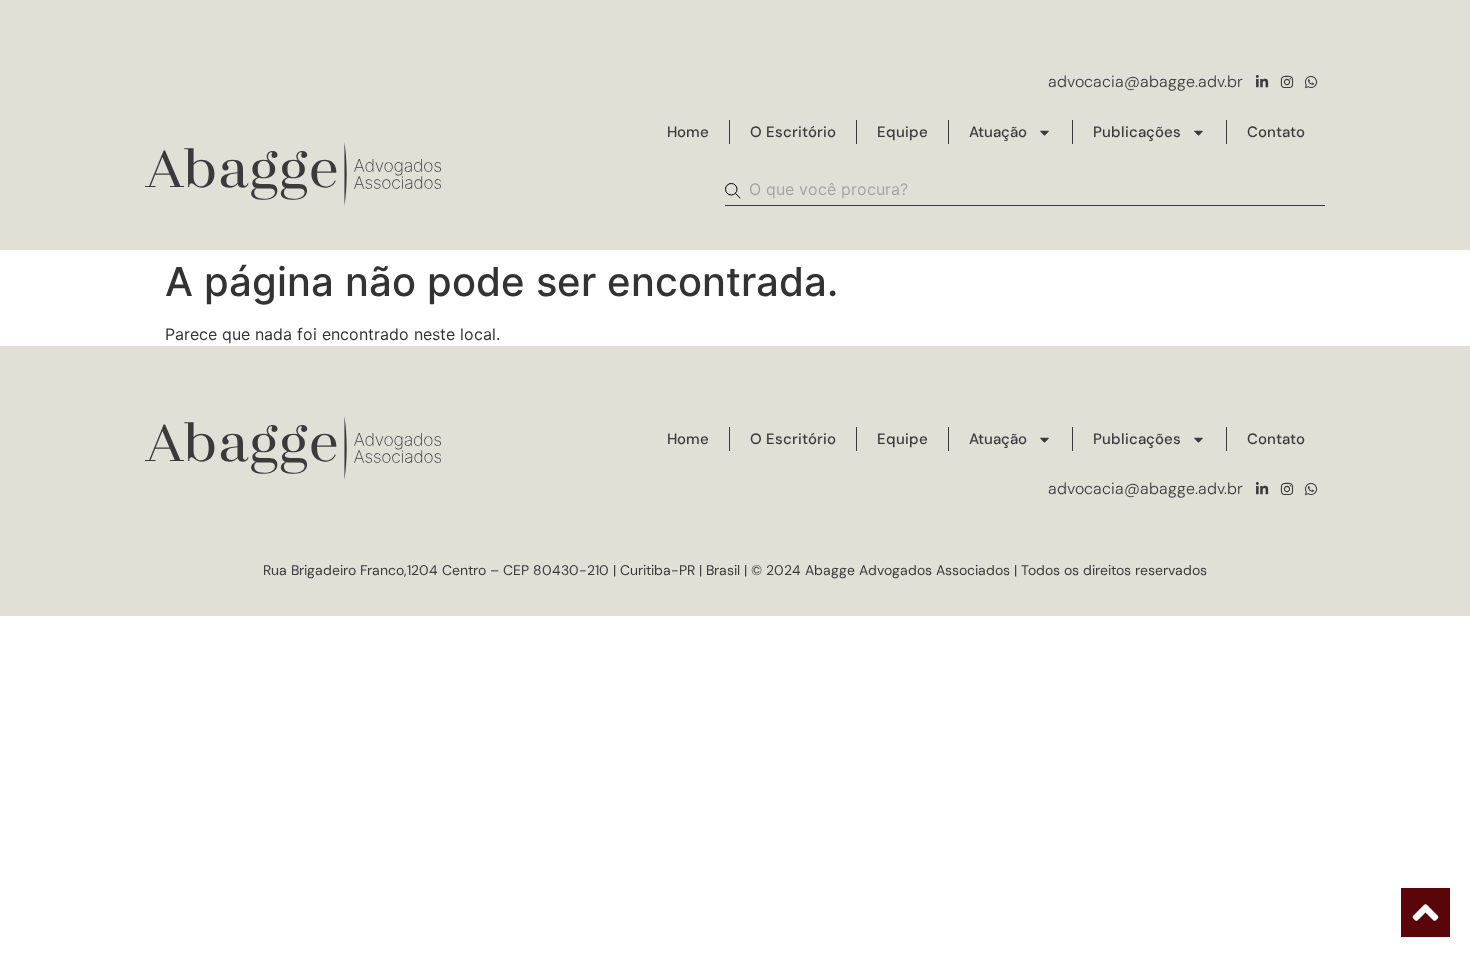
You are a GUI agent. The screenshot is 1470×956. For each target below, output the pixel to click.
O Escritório (793, 132)
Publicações (1137, 132)
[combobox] (1025, 190)
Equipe (902, 132)
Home (688, 132)
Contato (1276, 132)
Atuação (998, 132)
